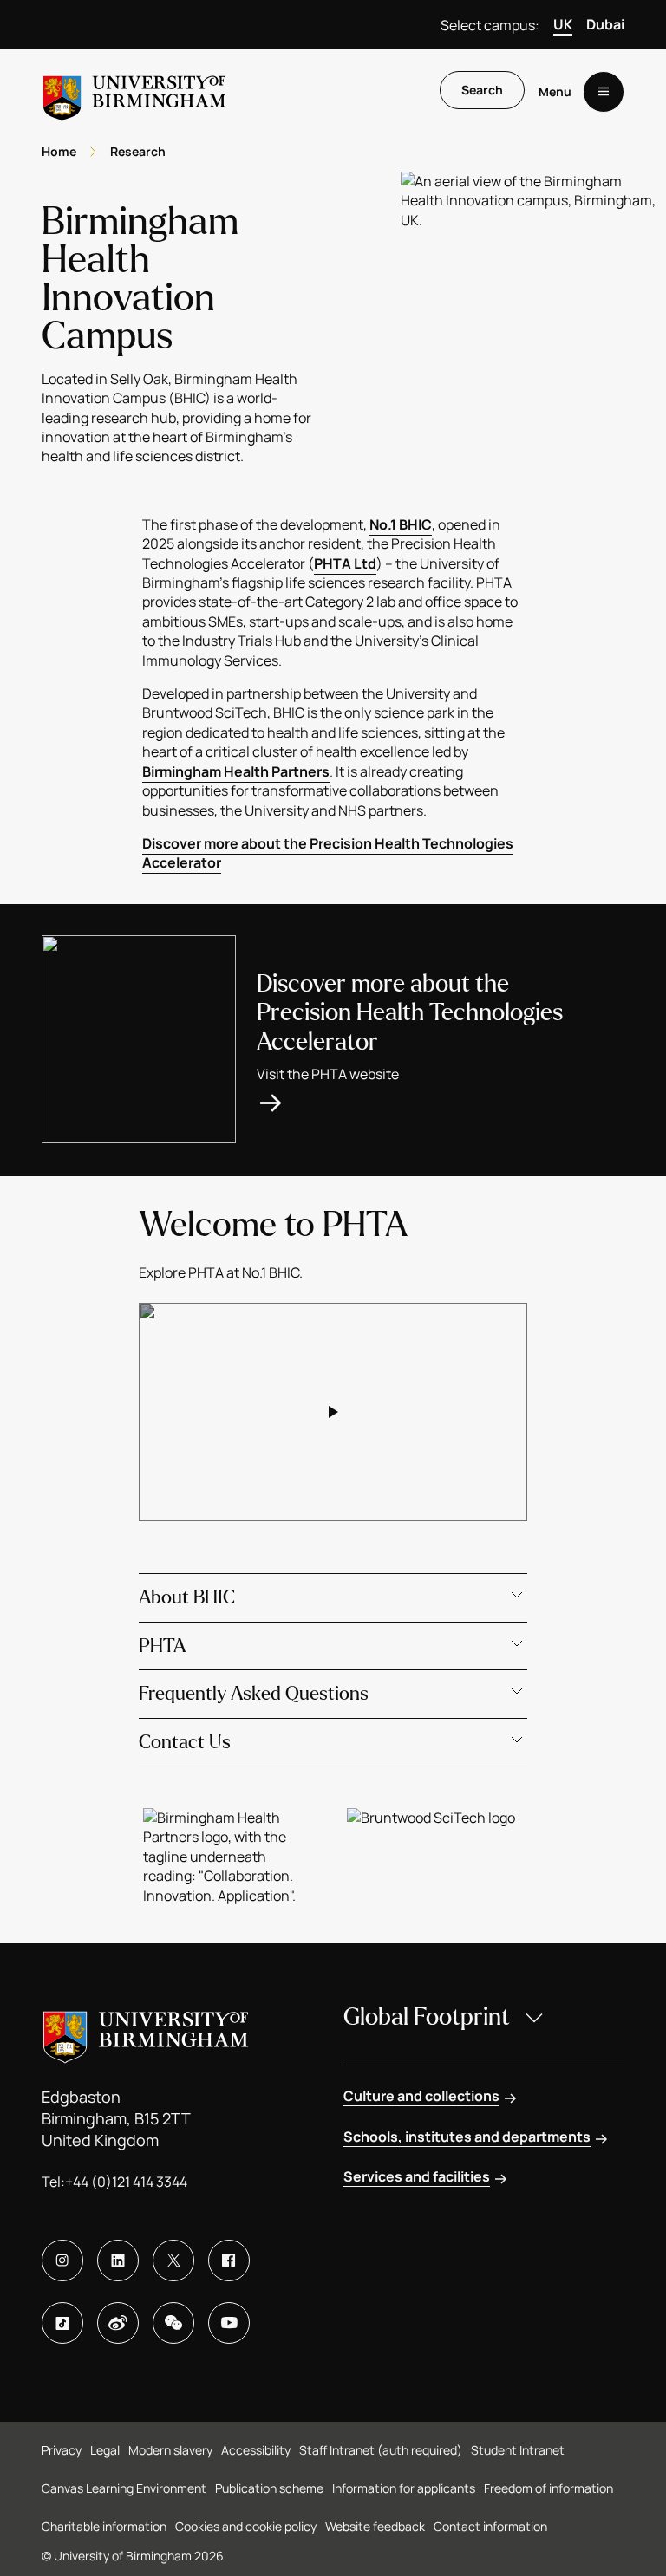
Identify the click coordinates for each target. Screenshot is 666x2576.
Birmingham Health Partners (236, 771)
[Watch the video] (333, 1412)
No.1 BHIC (401, 524)
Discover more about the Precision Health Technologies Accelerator (328, 853)
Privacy (62, 2450)
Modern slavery (170, 2450)
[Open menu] (604, 92)
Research (138, 151)
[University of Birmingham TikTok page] (62, 2323)
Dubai (605, 24)
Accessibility (256, 2450)
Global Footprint (427, 2017)
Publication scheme (269, 2488)
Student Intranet (518, 2450)
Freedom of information (548, 2488)
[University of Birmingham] (134, 91)
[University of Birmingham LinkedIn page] (118, 2261)
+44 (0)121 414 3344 (126, 2182)
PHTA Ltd (345, 563)
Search (482, 90)
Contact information (490, 2526)
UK (563, 24)
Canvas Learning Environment (124, 2488)
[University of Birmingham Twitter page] (173, 2261)
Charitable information (104, 2526)
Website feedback (375, 2526)
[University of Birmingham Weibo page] (118, 2323)
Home (59, 151)
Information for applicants (404, 2488)
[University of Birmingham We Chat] (173, 2323)
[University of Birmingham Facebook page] (229, 2261)
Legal (105, 2450)
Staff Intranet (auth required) (381, 2450)
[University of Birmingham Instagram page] (62, 2261)
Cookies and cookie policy (246, 2526)
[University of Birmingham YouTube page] (229, 2323)
